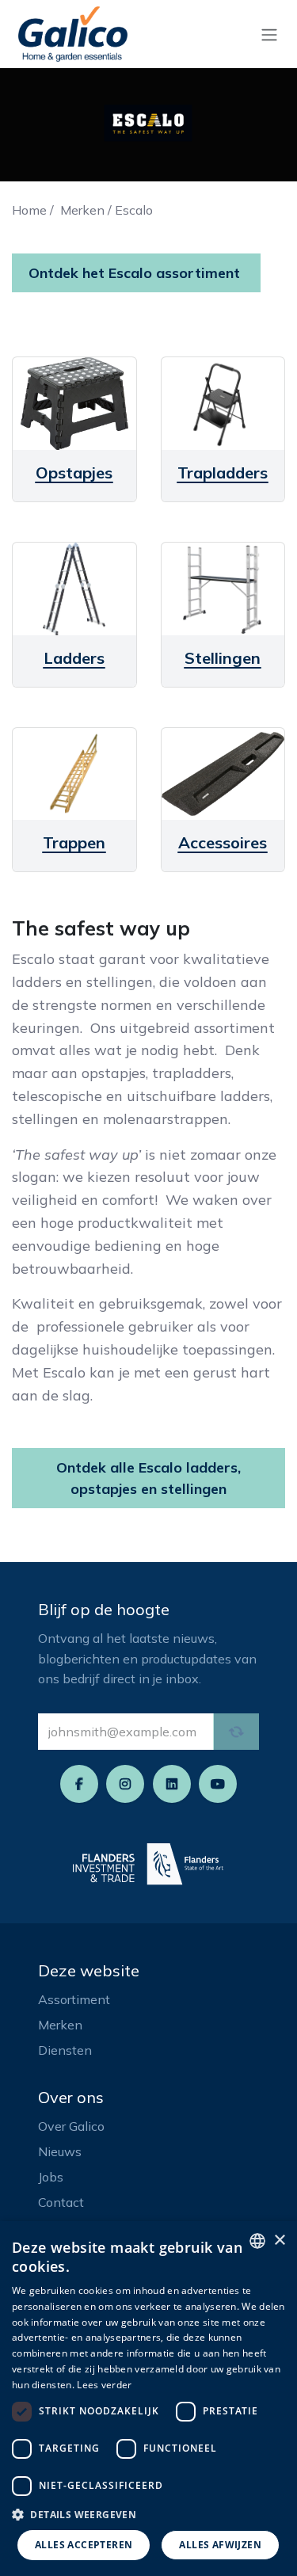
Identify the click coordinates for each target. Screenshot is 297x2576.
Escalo (134, 210)
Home (29, 210)
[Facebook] (79, 1784)
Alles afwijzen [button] (220, 2545)
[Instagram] (125, 1784)
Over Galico (71, 2126)
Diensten (65, 2050)
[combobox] (257, 2241)
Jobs (51, 2177)
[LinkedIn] (172, 1784)
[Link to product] (74, 404)
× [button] (279, 2241)
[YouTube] (218, 1784)
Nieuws (60, 2151)
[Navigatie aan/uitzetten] (269, 34)
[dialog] (148, 2399)
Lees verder (104, 2385)
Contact (61, 2202)
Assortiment (74, 1999)
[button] (148, 2514)
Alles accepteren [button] (84, 2545)
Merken (82, 210)
